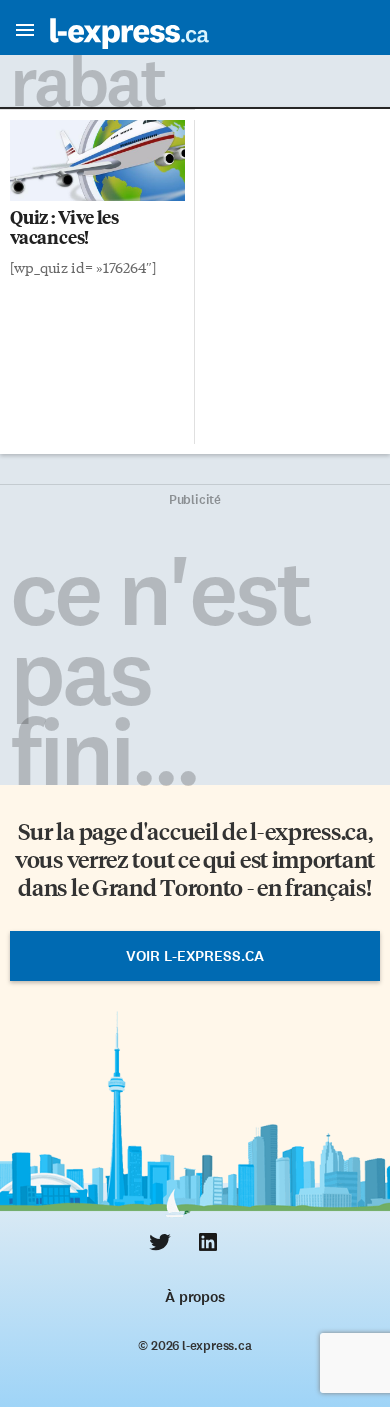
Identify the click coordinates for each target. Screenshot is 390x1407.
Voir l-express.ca (195, 956)
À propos (194, 1297)
